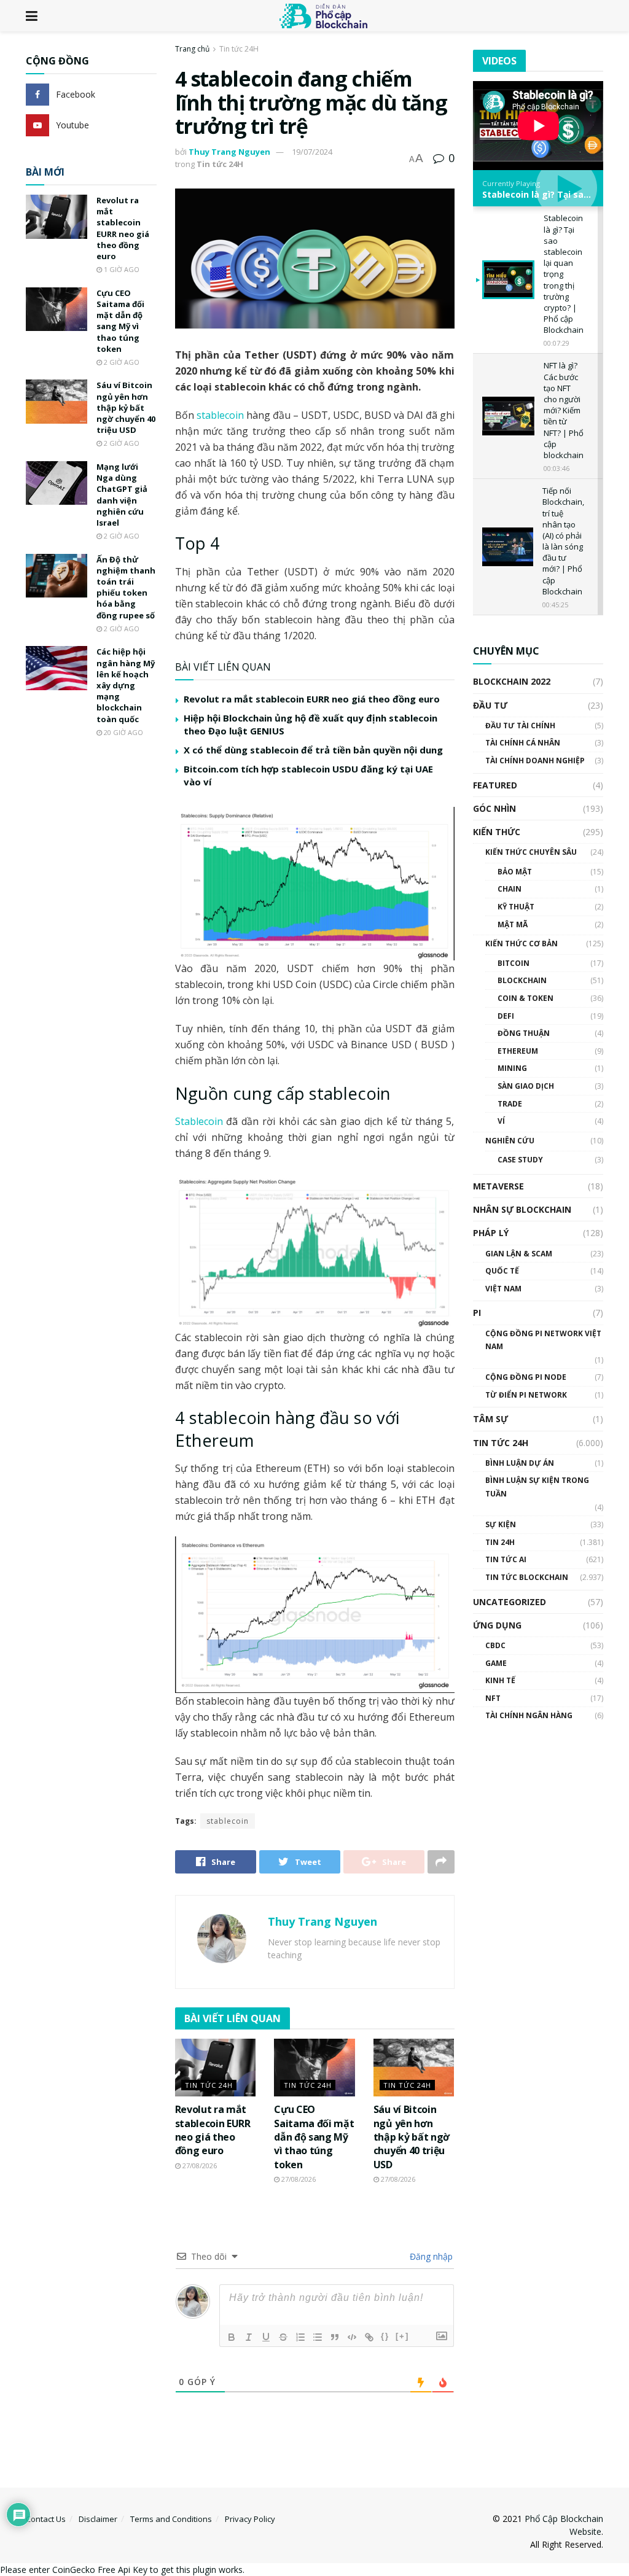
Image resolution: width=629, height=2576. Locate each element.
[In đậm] (232, 2337)
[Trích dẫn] (335, 2337)
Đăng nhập (430, 2256)
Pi (477, 1313)
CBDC (495, 1645)
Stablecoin (199, 1121)
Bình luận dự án (520, 1463)
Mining (512, 1068)
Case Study (520, 1160)
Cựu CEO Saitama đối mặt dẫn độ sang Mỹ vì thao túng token (314, 2137)
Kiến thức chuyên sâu (531, 852)
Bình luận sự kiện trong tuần (537, 1487)
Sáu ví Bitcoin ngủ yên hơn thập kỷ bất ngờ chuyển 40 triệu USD (412, 2137)
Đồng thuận (524, 1033)
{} (385, 2336)
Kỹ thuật (516, 907)
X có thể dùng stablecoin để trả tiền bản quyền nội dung (313, 750)
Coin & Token (525, 998)
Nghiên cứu (510, 1141)
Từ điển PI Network (526, 1395)
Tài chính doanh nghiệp (535, 761)
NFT (493, 1698)
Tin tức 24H (239, 49)
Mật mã (513, 924)
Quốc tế (502, 1271)
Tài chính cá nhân (523, 743)
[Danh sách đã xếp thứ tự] (300, 2337)
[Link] (369, 2337)
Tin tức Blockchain (527, 1577)
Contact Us (46, 2519)
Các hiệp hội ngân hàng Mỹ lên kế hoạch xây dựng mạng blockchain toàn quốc (126, 685)
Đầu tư (490, 705)
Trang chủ (192, 49)
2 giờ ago (121, 362)
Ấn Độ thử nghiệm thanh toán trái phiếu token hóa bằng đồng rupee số (126, 587)
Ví (501, 1121)
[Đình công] (283, 2337)
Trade (510, 1104)
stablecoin (220, 415)
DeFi (506, 1016)
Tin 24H (500, 1542)
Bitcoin (514, 963)
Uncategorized (510, 1602)
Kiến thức (497, 832)
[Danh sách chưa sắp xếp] (318, 2337)
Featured (495, 785)
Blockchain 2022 (512, 681)
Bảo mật (515, 872)
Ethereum (518, 1051)
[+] (402, 2336)
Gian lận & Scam (519, 1254)
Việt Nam (503, 1289)
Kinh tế (500, 1680)
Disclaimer (98, 2519)
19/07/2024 (312, 152)
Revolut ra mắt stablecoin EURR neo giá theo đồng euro (312, 699)
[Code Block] (352, 2337)
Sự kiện (501, 1524)
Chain (510, 889)
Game (496, 1663)
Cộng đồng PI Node (526, 1377)
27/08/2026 (199, 2165)
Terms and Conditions (171, 2519)
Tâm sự (490, 1419)
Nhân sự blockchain (522, 1209)
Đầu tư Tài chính (520, 726)
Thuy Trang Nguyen (229, 152)
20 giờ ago (123, 732)
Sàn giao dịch (526, 1086)
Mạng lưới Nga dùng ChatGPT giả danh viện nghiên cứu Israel (122, 495)
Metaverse (498, 1186)
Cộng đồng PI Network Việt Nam (543, 1340)
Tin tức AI (506, 1559)
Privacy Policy (250, 2519)
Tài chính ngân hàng (529, 1715)
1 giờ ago (121, 269)
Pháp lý (491, 1233)
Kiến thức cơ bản (522, 944)
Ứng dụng (497, 1625)
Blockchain (522, 980)
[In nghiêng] (249, 2337)
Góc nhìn (494, 808)
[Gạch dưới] (266, 2337)
